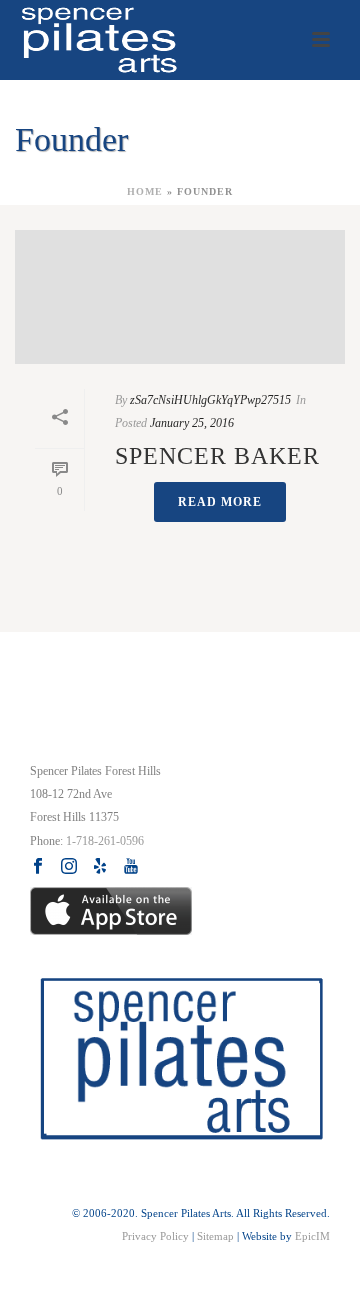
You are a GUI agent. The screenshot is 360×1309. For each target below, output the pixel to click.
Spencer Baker (217, 456)
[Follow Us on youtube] (131, 867)
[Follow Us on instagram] (69, 867)
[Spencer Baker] (180, 297)
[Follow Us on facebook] (38, 867)
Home (145, 191)
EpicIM (312, 1236)
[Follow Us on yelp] (100, 867)
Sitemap (215, 1236)
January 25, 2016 (192, 423)
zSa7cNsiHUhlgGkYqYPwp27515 (210, 400)
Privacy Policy (155, 1236)
